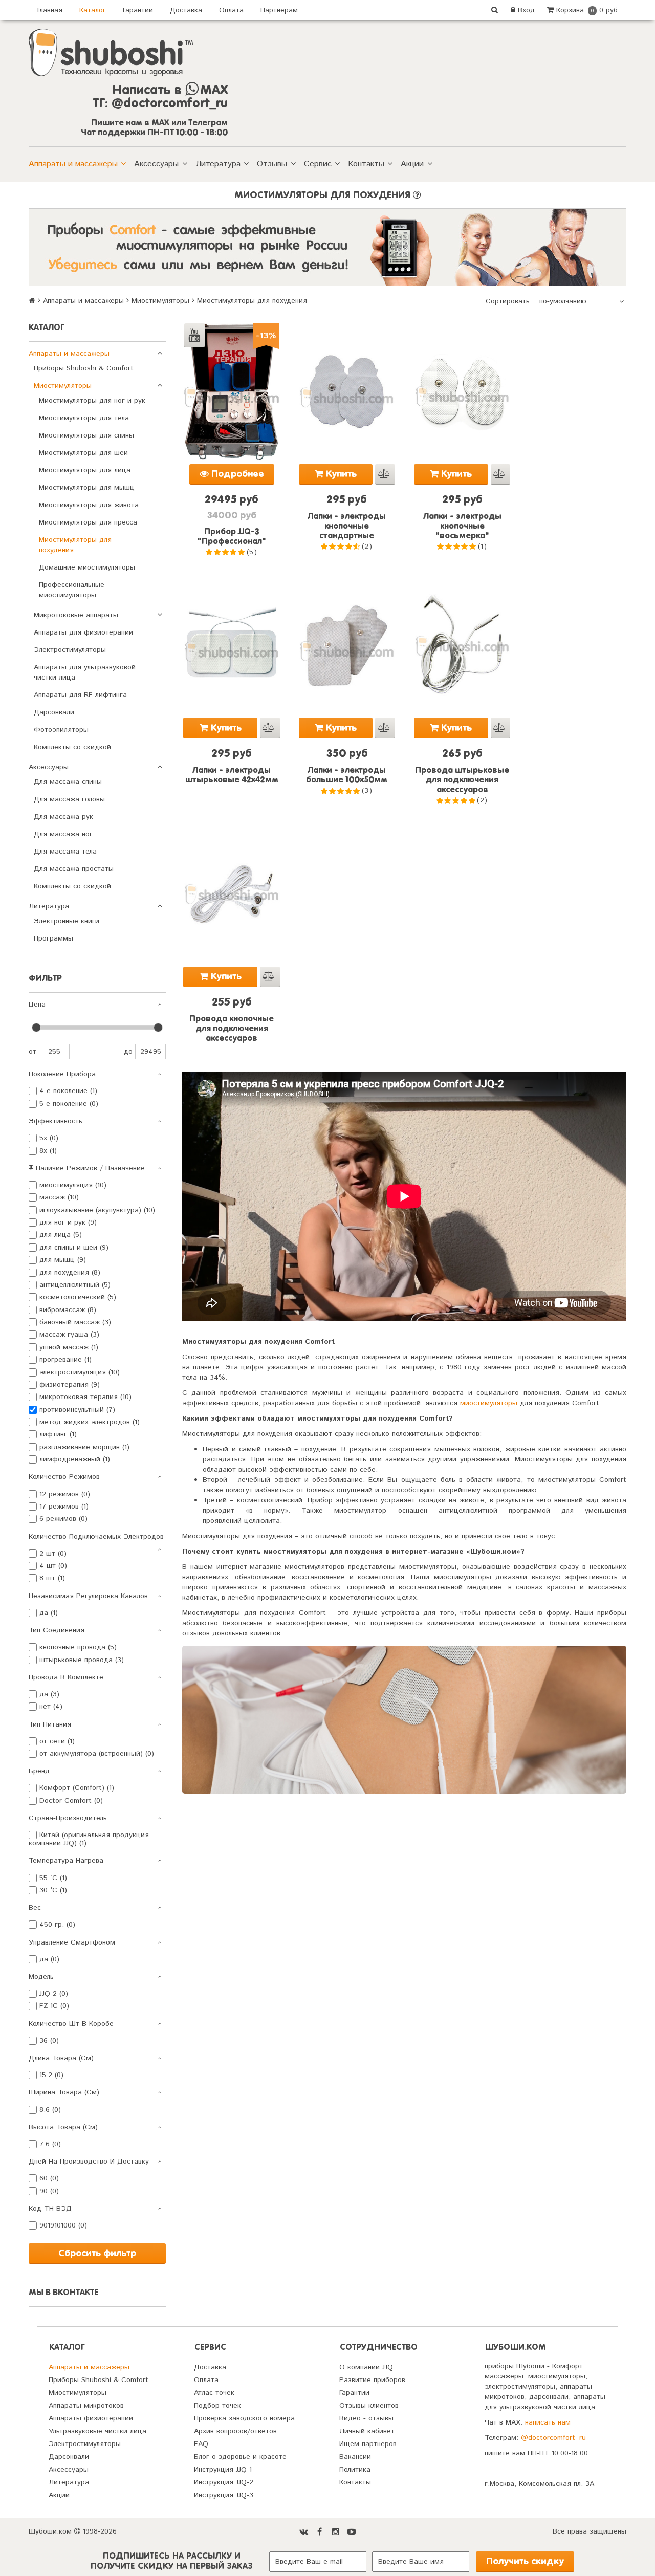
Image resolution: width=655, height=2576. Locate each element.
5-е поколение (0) (69, 1104)
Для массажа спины (68, 782)
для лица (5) (61, 1235)
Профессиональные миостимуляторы (72, 590)
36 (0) (49, 2041)
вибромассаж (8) (68, 1310)
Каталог (93, 10)
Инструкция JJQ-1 (223, 2470)
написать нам (548, 2422)
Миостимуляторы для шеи (83, 453)
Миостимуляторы (160, 301)
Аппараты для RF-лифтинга (80, 695)
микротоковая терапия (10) (85, 1397)
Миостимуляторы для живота (89, 505)
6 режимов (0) (63, 1519)
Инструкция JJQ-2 (224, 2482)
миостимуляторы (489, 1403)
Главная (50, 10)
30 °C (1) (53, 1890)
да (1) (49, 1613)
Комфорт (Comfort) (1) (77, 1788)
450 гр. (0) (57, 1925)
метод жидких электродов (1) (90, 1422)
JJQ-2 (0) (54, 1994)
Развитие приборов (372, 2380)
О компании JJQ (366, 2367)
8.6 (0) (50, 2110)
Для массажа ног (63, 834)
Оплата (231, 10)
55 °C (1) (53, 1878)
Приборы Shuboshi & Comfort (84, 368)
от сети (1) (57, 1741)
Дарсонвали (54, 712)
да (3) (49, 1694)
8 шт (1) (52, 1578)
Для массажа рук (63, 817)
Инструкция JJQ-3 (224, 2495)
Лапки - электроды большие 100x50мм (347, 776)
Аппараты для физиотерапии (83, 632)
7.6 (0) (50, 2144)
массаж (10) (59, 1197)
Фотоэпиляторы (61, 730)
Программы (53, 938)
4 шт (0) (53, 1566)
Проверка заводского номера (244, 2418)
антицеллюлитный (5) (75, 1285)
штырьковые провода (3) (82, 1660)
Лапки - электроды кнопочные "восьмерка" (462, 527)
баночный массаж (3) (75, 1322)
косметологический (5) (78, 1297)
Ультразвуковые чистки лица (97, 2431)
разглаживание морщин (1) (84, 1447)
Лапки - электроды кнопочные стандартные (347, 527)
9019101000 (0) (63, 2225)
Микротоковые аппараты (76, 615)
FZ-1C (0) (54, 2006)
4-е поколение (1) (68, 1091)
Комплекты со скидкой (72, 747)
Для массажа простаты (74, 869)
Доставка (186, 10)
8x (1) (48, 1151)
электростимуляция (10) (80, 1372)
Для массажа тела (65, 852)
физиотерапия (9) (70, 1385)
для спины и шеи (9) (74, 1248)
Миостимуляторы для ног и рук (92, 401)
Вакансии (355, 2457)
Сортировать (508, 301)
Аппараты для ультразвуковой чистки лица (85, 672)
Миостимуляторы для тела (84, 418)
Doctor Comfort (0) (71, 1801)
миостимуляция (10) (73, 1185)
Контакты (366, 164)
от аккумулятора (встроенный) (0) (97, 1754)
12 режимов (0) (65, 1494)
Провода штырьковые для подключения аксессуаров (462, 780)
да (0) (49, 1959)
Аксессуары (156, 164)
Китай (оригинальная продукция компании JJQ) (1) (89, 1839)
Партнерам (279, 10)
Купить (340, 474)
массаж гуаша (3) (69, 1335)
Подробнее (236, 474)
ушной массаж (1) (69, 1347)
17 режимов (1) (64, 1507)
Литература (218, 164)
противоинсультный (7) (77, 1410)
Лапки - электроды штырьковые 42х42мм (232, 776)
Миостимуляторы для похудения (75, 545)
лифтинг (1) (58, 1434)
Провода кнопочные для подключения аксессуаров (232, 1029)
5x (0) (49, 1138)
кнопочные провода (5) (78, 1647)
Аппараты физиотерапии (91, 2418)
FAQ (201, 2444)
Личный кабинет (367, 2431)
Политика (355, 2470)
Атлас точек (214, 2393)
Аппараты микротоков (86, 2406)
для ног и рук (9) (68, 1222)
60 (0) (49, 2178)
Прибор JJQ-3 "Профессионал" (232, 537)
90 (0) (49, 2191)
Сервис (318, 164)
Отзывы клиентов (369, 2406)
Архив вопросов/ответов (235, 2431)
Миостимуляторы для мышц (87, 488)
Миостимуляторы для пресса (88, 522)
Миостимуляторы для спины (86, 435)
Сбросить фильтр (97, 2254)
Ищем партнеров (368, 2444)
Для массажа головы (69, 799)
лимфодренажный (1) (75, 1459)
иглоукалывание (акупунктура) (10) (97, 1210)
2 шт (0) (53, 1554)
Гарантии (138, 10)
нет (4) (51, 1707)
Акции (412, 164)
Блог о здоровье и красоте (240, 2457)
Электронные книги (67, 921)
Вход (525, 10)
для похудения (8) (70, 1273)
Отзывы (272, 164)
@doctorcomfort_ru (553, 2438)
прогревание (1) (65, 1360)
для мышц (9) (63, 1260)
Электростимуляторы (70, 650)
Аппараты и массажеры (73, 164)
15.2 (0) (51, 2075)
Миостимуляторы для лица (85, 470)
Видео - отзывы (366, 2418)
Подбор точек (217, 2406)
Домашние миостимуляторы (87, 567)
